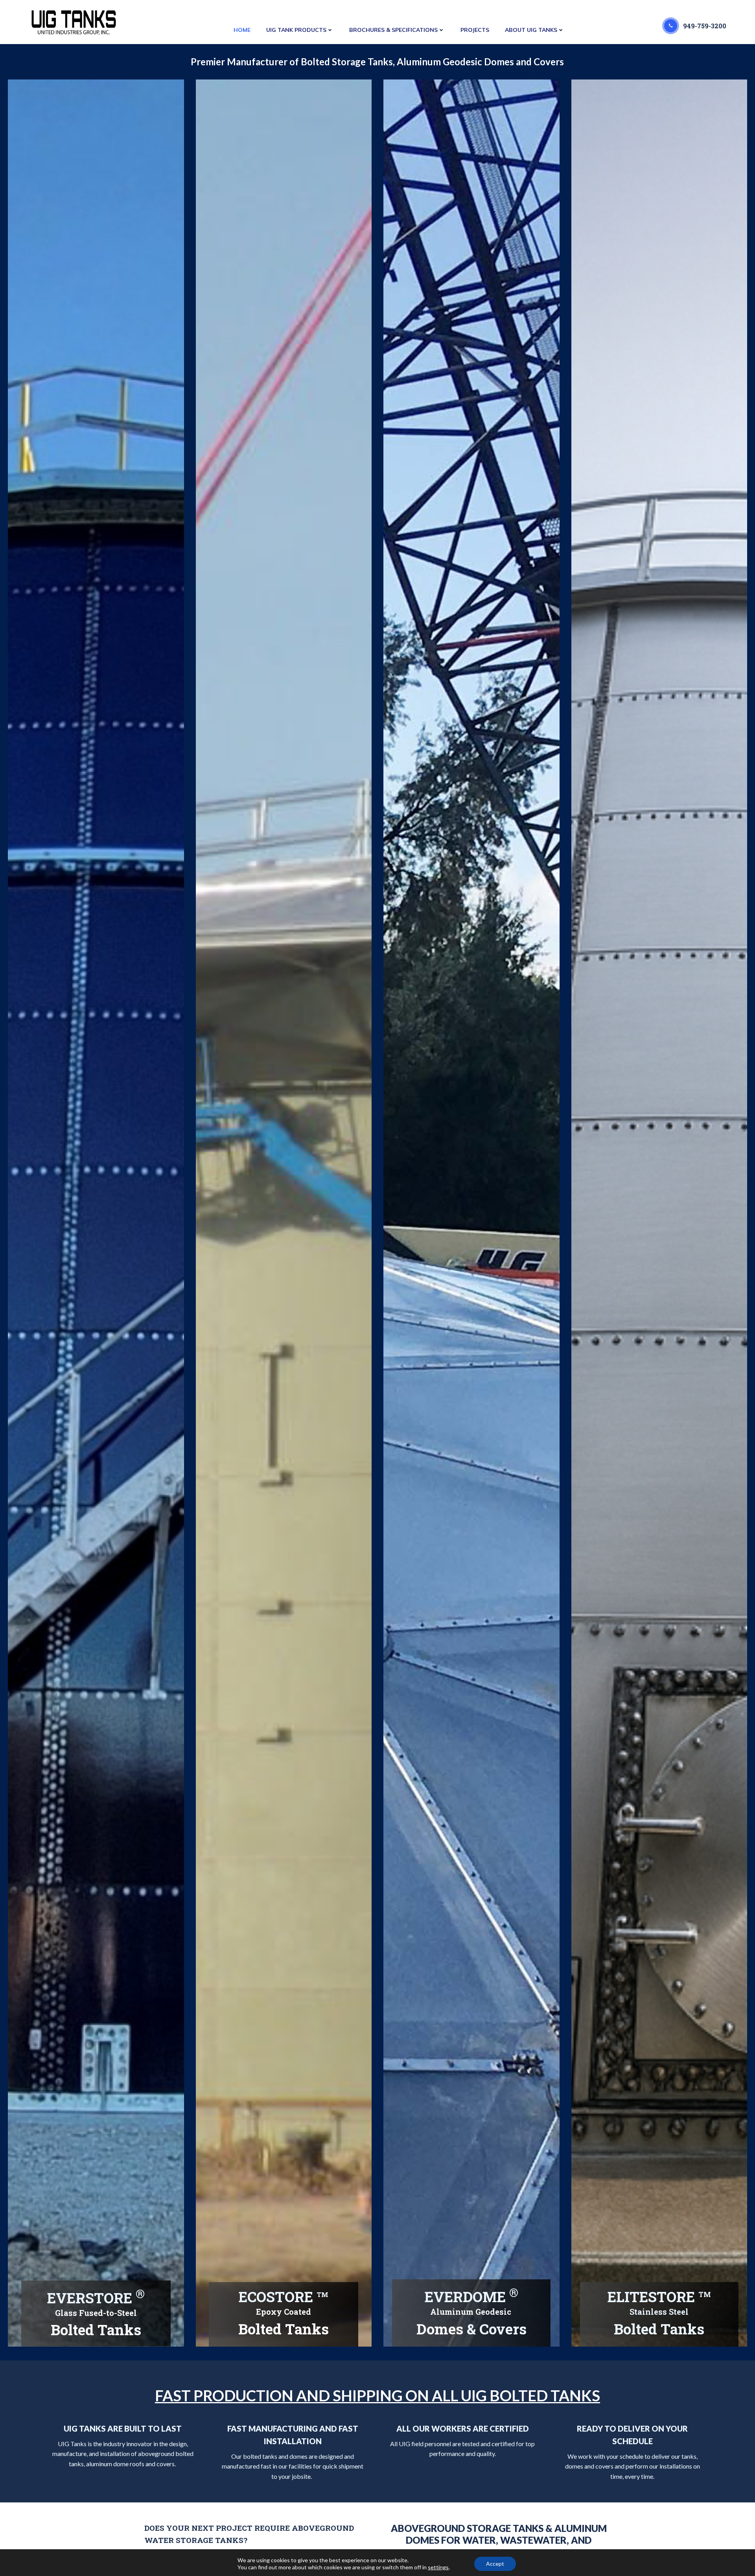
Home (242, 30)
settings (438, 2567)
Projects (475, 30)
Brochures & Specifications (393, 30)
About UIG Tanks (531, 30)
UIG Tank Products (296, 30)
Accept (495, 2564)
